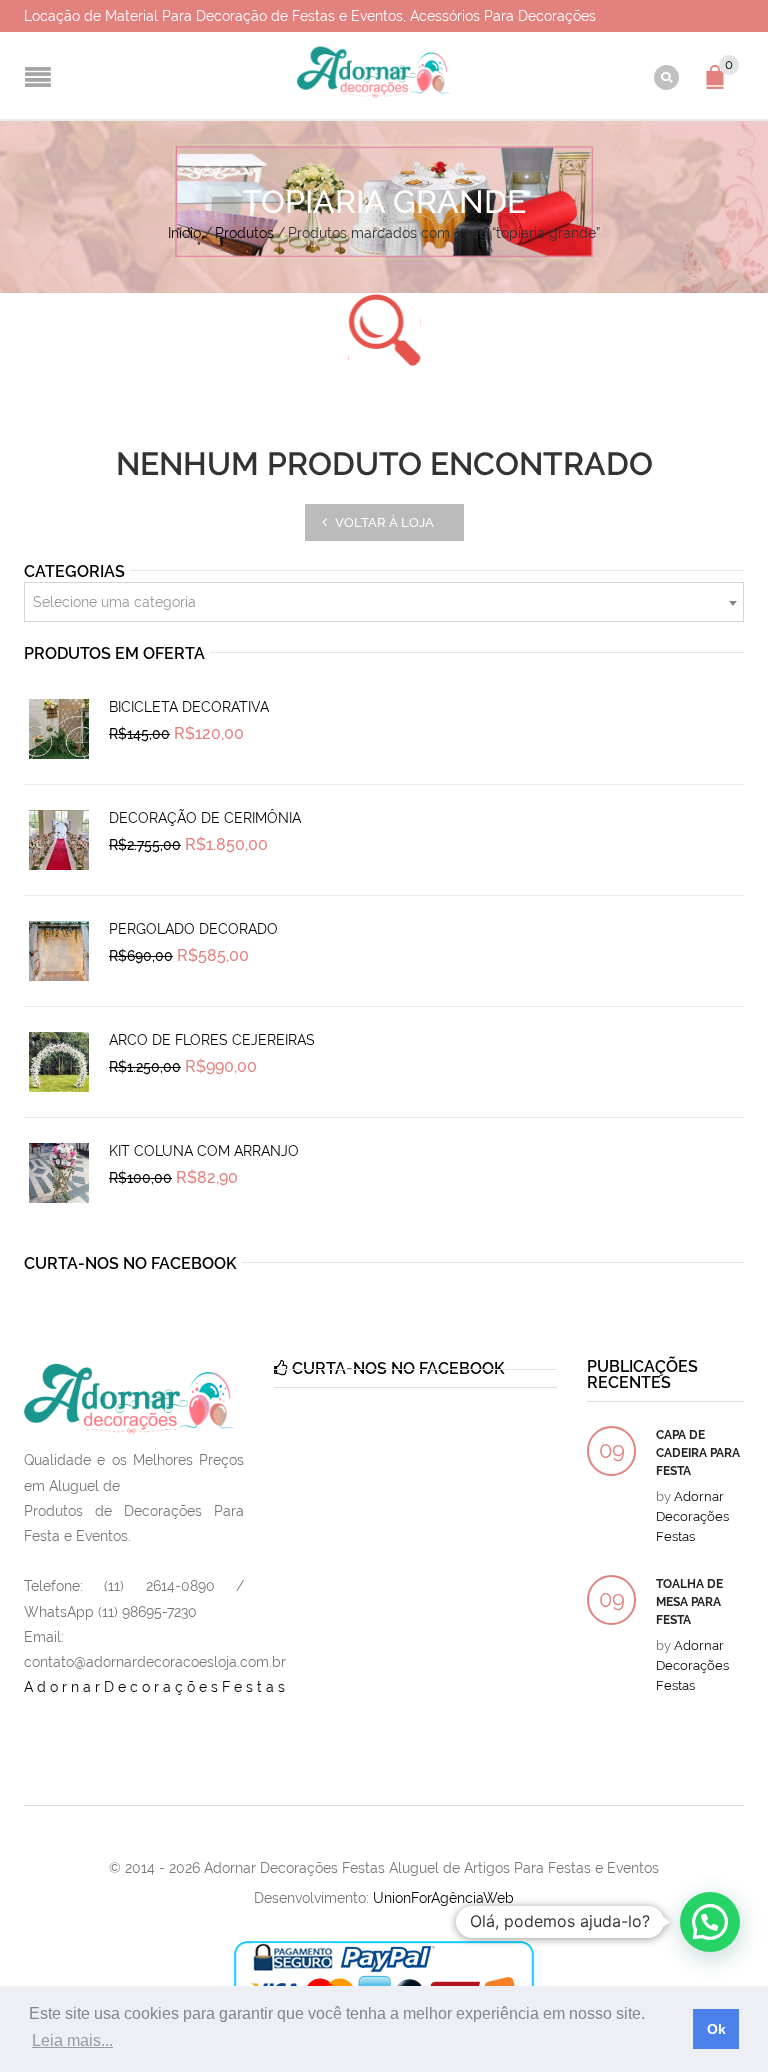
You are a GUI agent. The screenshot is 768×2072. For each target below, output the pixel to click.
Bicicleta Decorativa (189, 707)
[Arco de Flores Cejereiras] (59, 1062)
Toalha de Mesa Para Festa (689, 1602)
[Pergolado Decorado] (59, 951)
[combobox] (384, 602)
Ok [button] (716, 2029)
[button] (710, 1922)
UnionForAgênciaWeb (443, 1898)
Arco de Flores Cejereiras (212, 1040)
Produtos (244, 233)
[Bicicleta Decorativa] (59, 729)
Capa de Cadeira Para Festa (698, 1453)
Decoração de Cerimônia (205, 818)
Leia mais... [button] (72, 2040)
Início (184, 233)
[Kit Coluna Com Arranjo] (59, 1173)
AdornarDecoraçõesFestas (156, 1687)
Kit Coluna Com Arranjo (204, 1151)
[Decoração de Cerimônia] (59, 840)
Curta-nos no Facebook (130, 1263)
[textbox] (384, 603)
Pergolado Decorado (193, 929)
